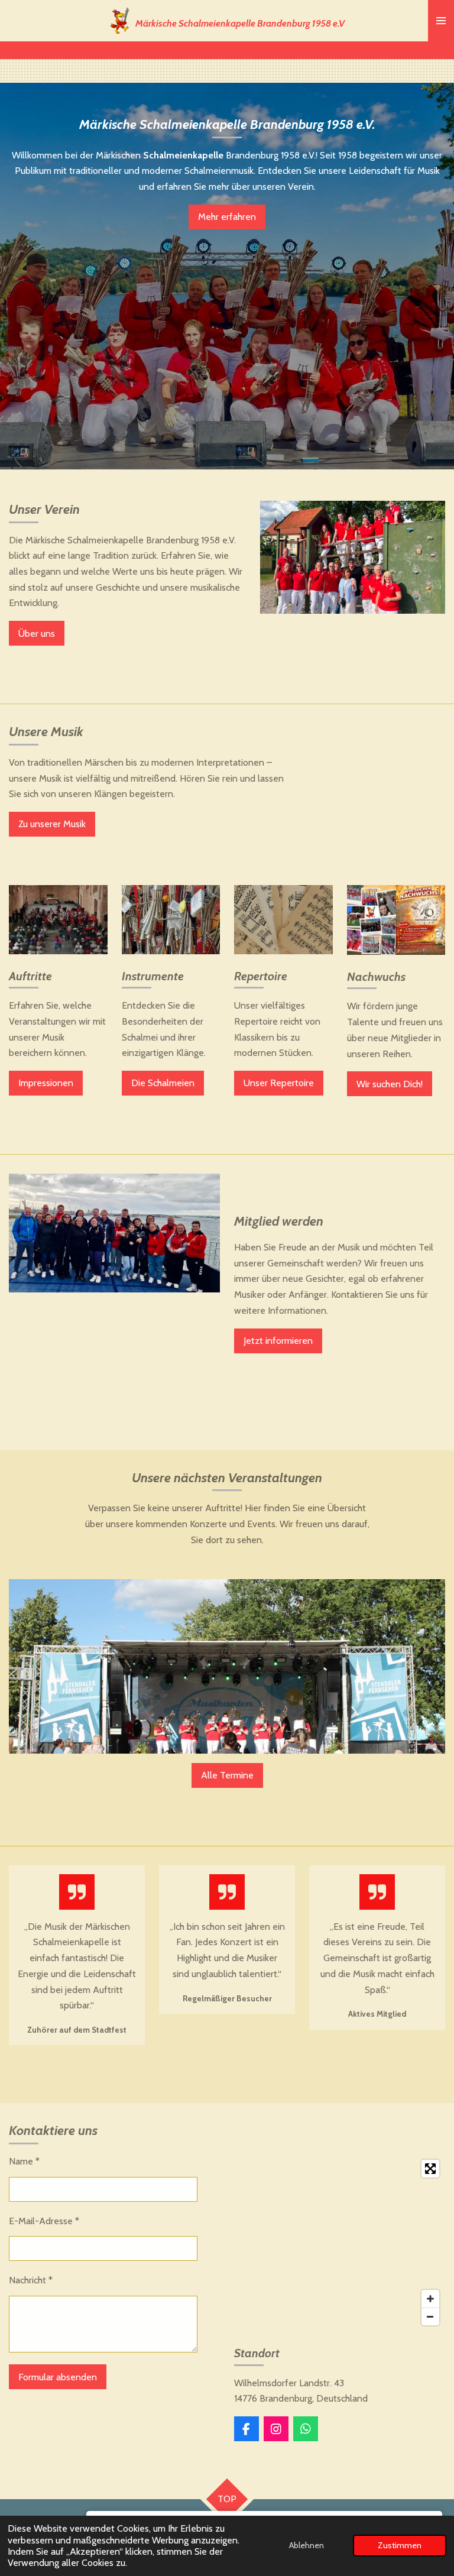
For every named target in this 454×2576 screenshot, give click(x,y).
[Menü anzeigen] (441, 21)
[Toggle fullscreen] (430, 2169)
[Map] (340, 2243)
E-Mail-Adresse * (44, 2221)
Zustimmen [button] (400, 2545)
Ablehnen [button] (307, 2545)
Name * (24, 2161)
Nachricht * (31, 2280)
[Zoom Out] (430, 2316)
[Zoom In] (430, 2299)
